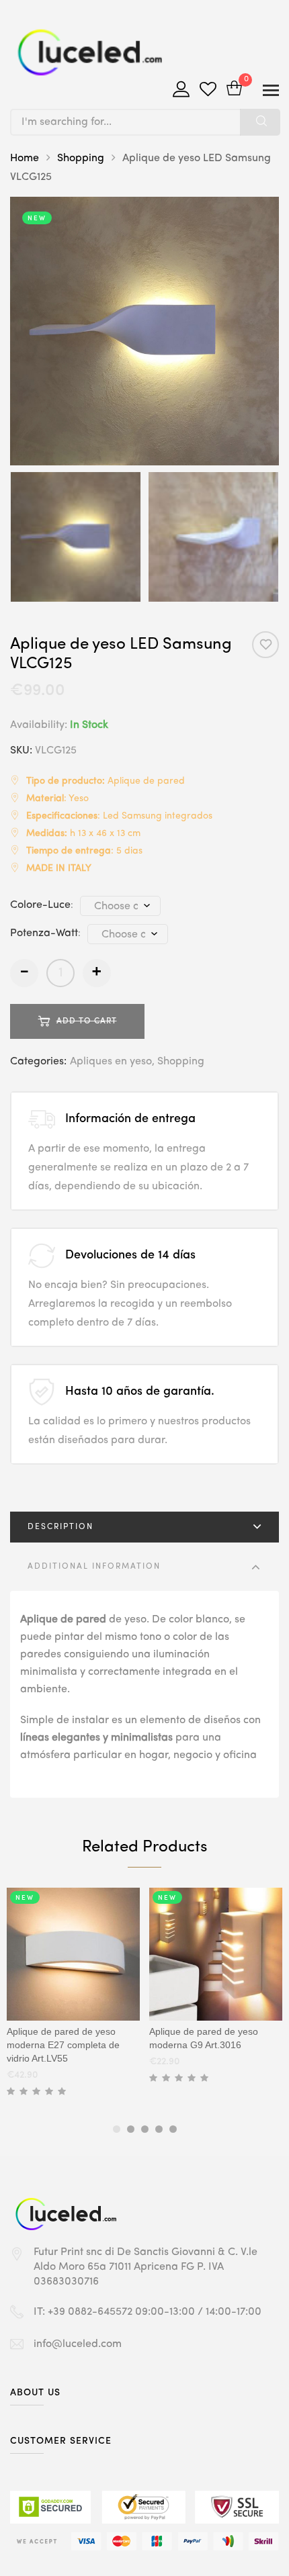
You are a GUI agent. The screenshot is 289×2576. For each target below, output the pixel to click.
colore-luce (40, 905)
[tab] (144, 1527)
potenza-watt (44, 933)
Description (60, 1527)
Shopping (81, 158)
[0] (234, 90)
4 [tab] (159, 2129)
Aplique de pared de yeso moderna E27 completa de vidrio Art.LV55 (63, 2045)
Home (25, 158)
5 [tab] (173, 2129)
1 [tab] (117, 2129)
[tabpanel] (73, 1995)
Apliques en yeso (111, 1062)
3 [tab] (145, 2129)
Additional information (94, 1567)
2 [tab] (131, 2129)
